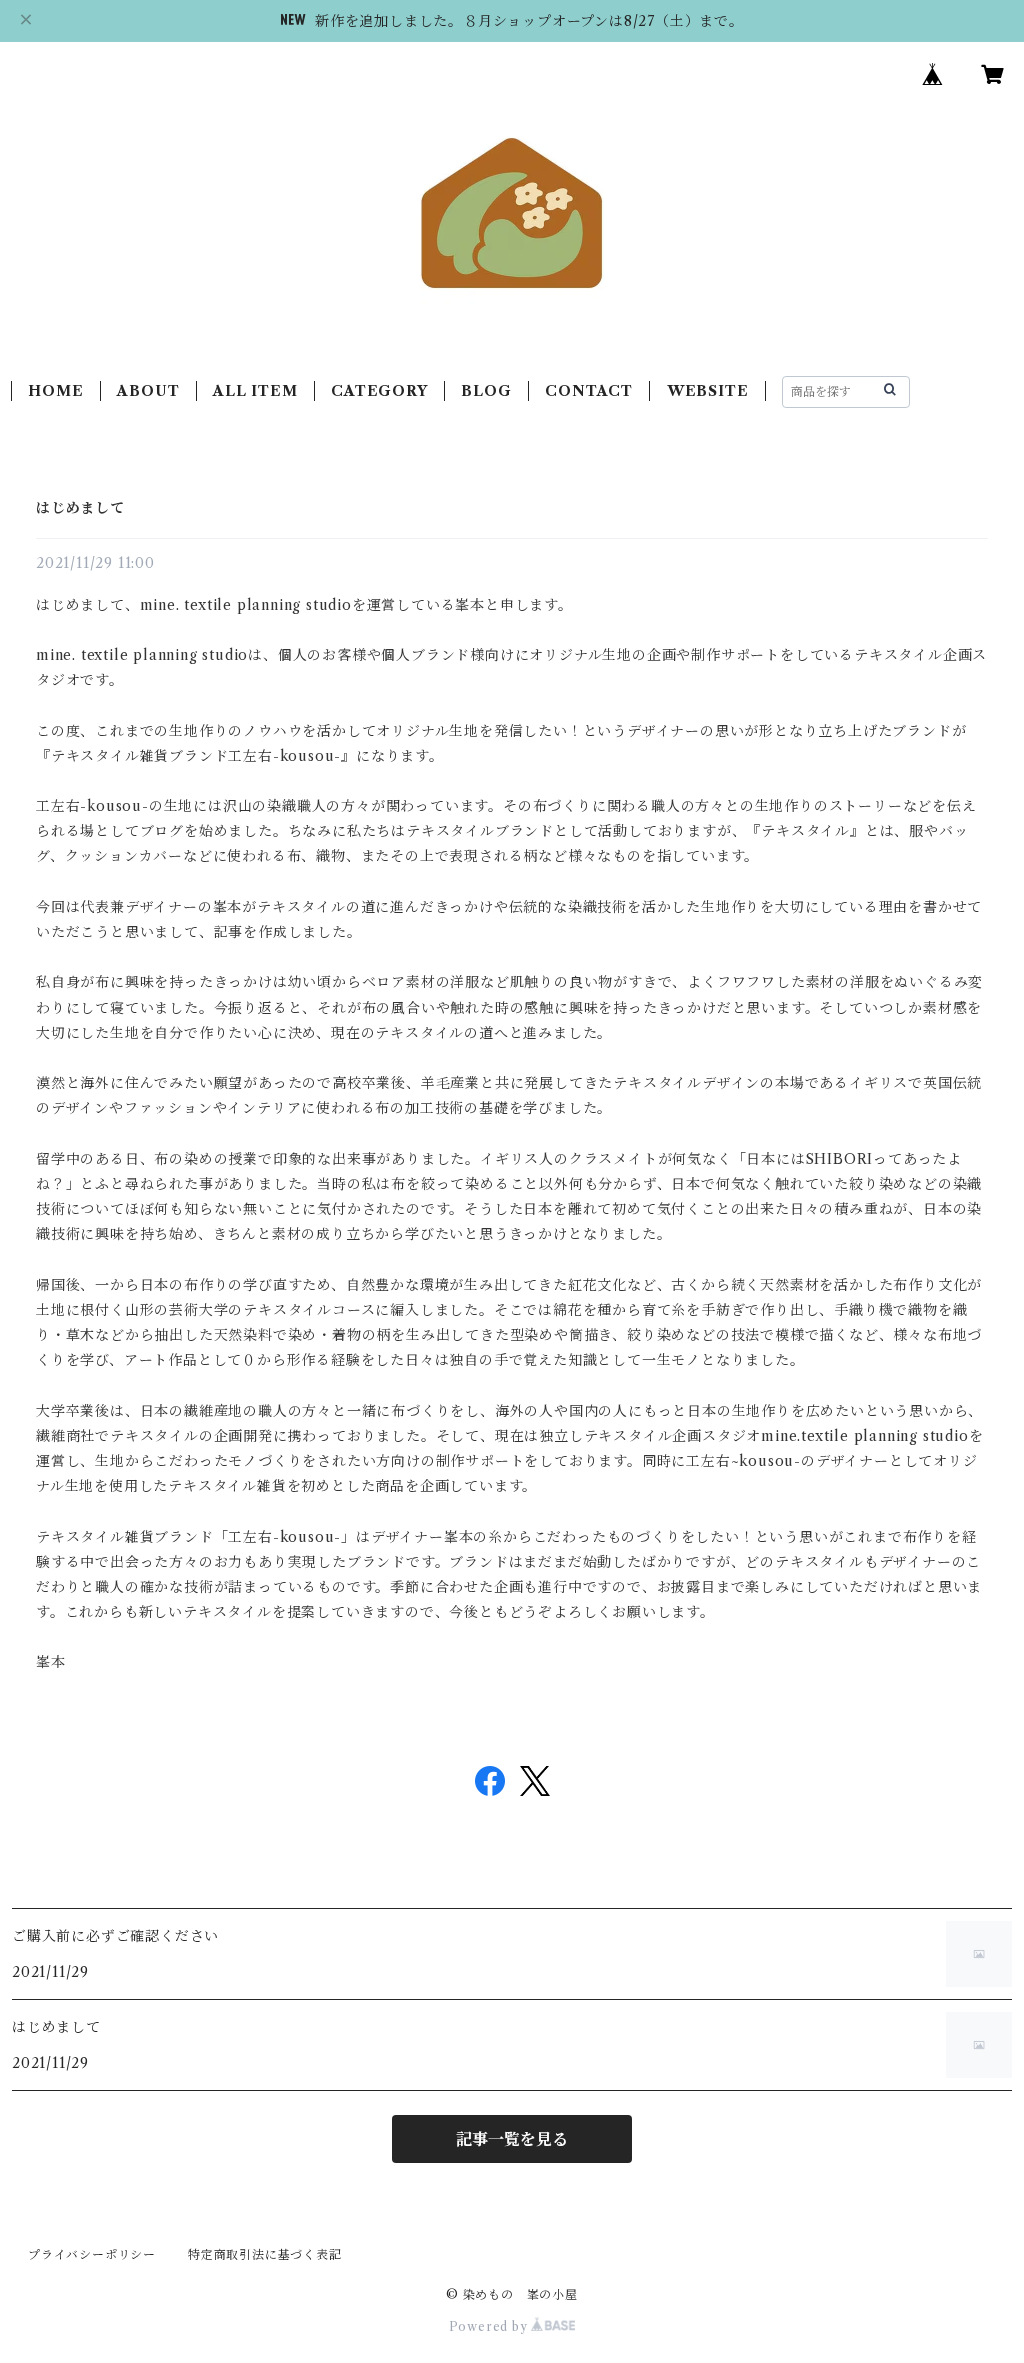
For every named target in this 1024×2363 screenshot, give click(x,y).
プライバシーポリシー (92, 2254)
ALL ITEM (255, 391)
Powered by (490, 2326)
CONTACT (589, 391)
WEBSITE (708, 391)
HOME (55, 391)
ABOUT (148, 391)
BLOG (486, 391)
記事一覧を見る (512, 2139)
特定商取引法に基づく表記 (265, 2254)
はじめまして (80, 508)
